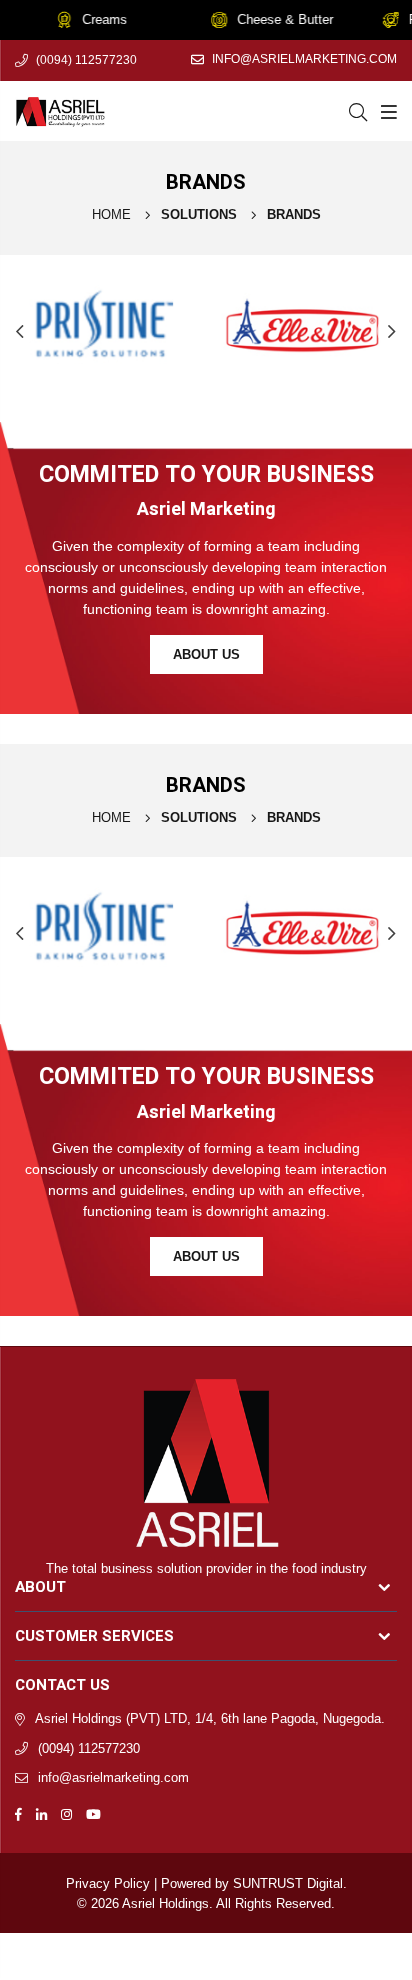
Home (111, 214)
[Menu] (386, 111)
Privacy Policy (108, 1883)
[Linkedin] (41, 1813)
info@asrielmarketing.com (304, 59)
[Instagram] (66, 1813)
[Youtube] (93, 1813)
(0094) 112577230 (86, 60)
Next (392, 331)
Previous (20, 331)
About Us (206, 654)
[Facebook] (18, 1813)
